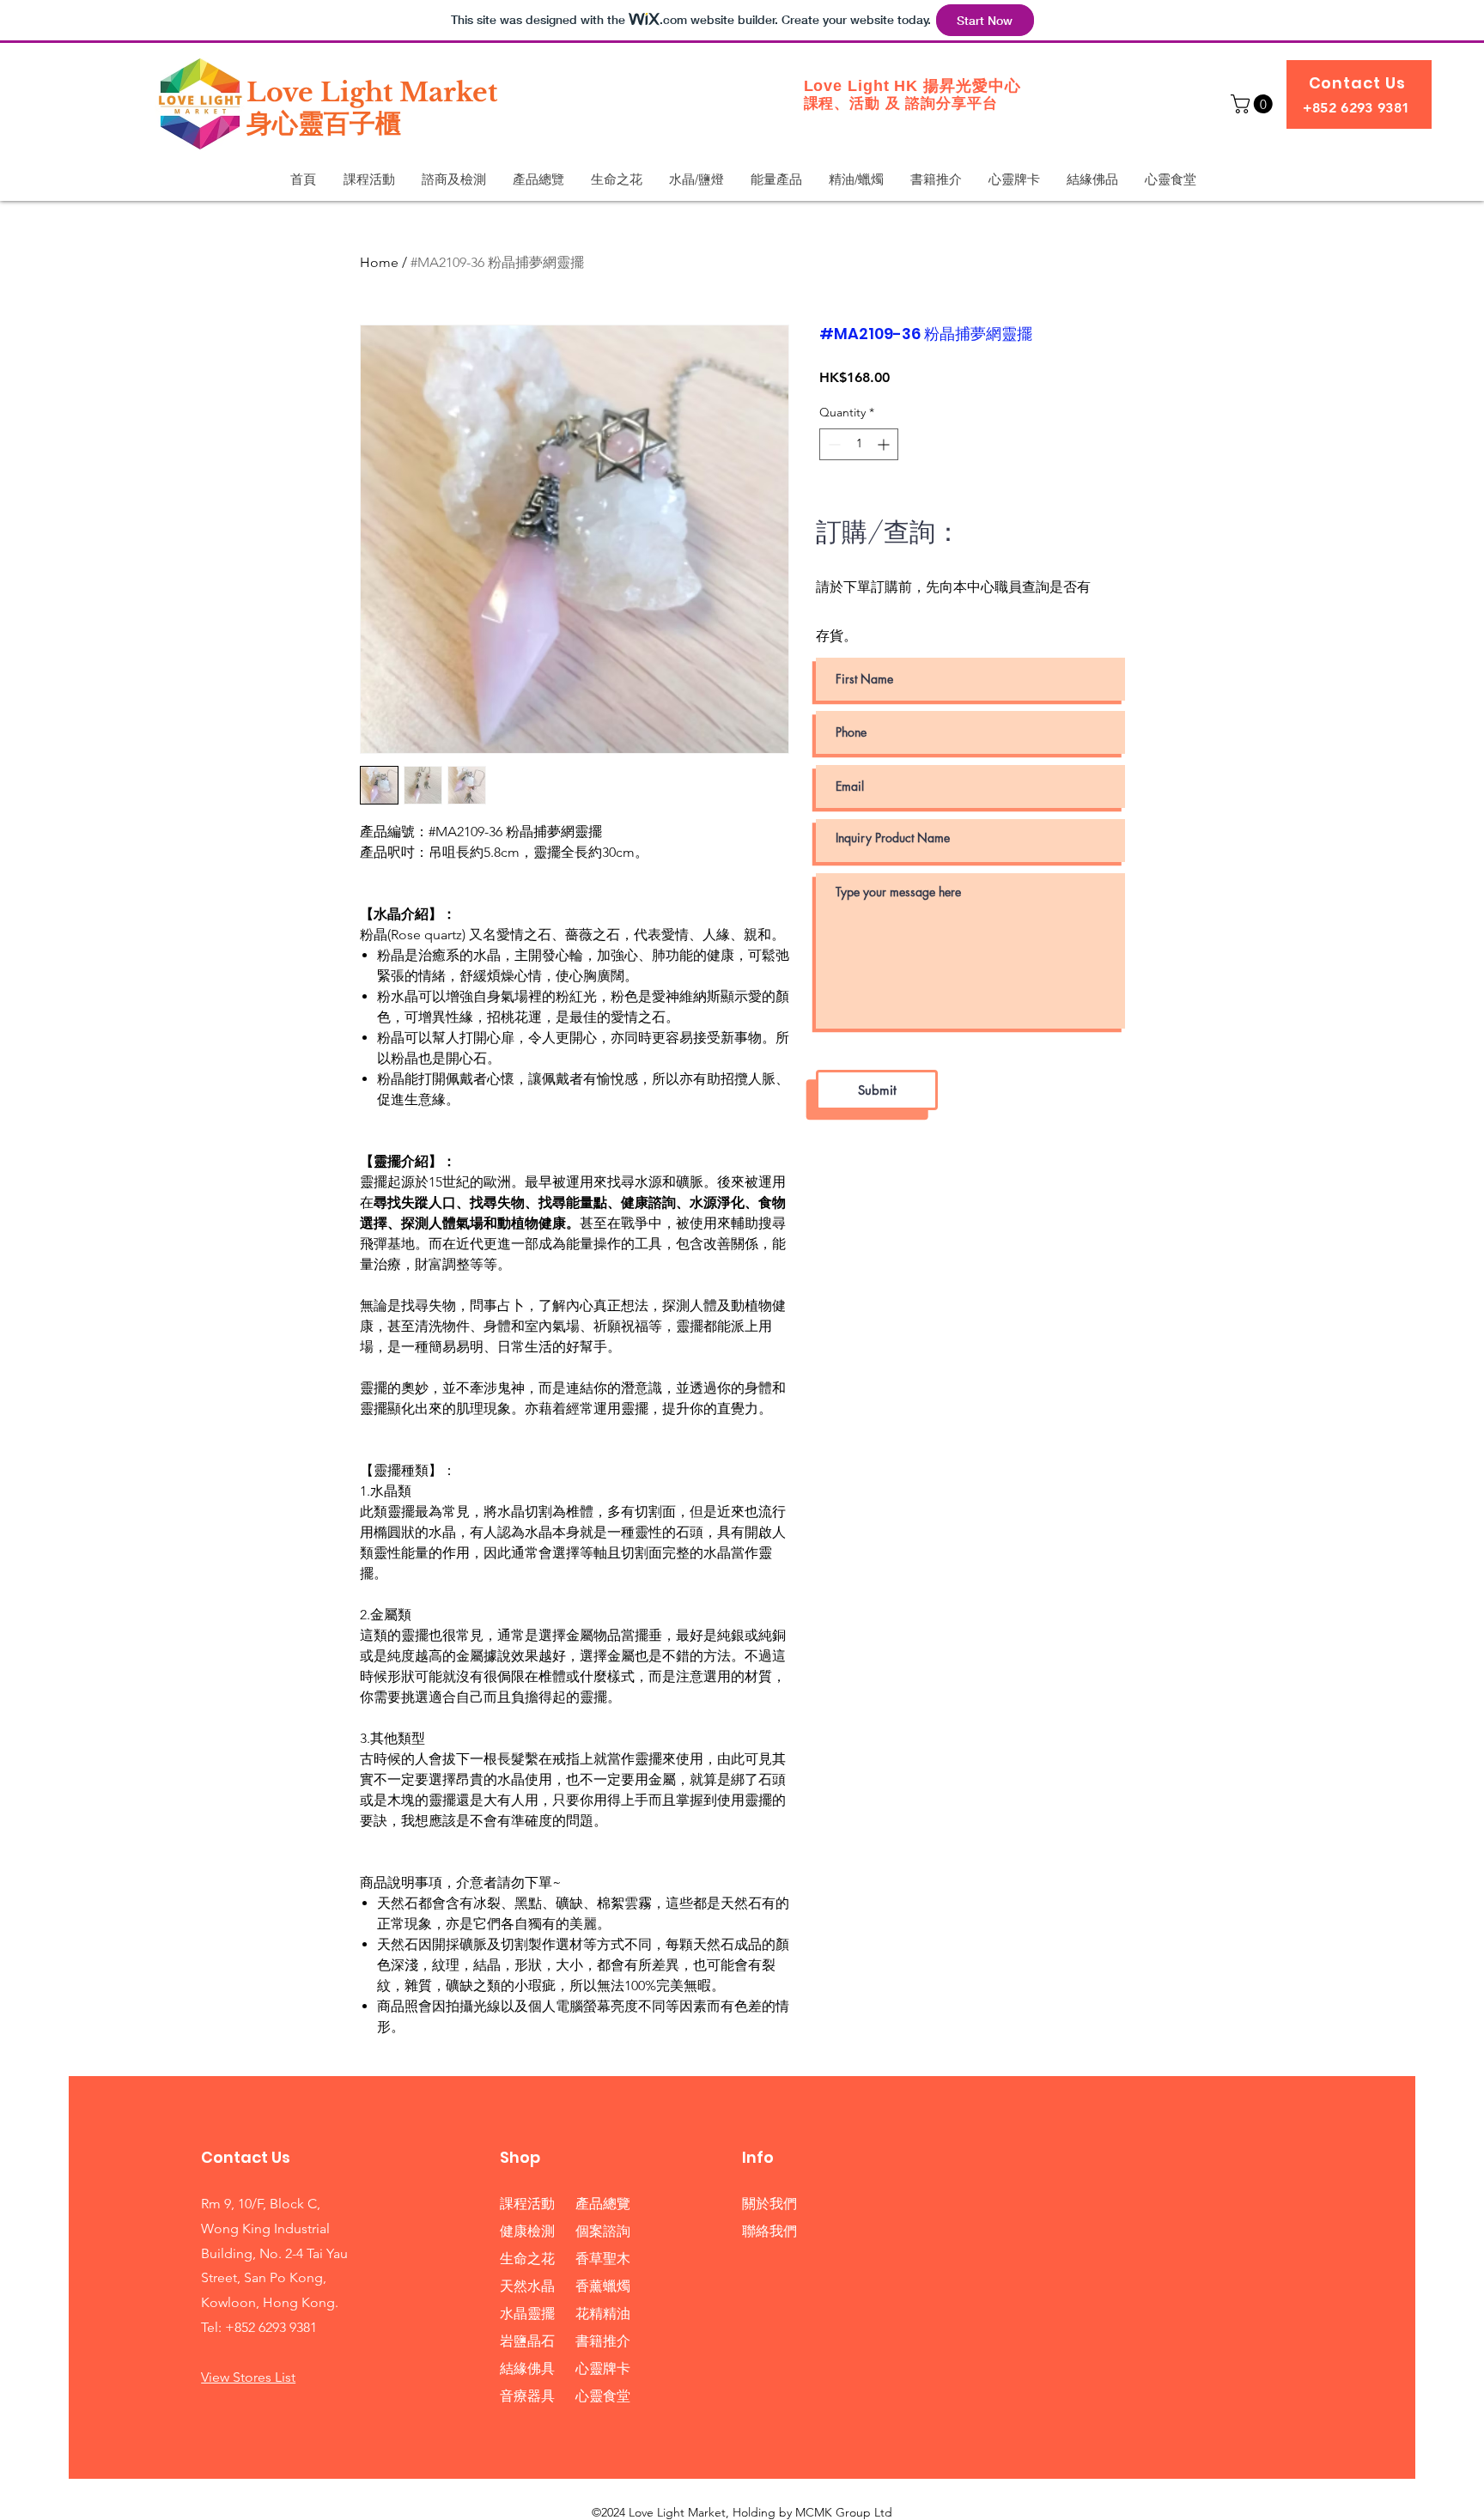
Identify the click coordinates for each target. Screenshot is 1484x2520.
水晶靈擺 (527, 2314)
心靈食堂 (603, 2396)
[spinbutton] (859, 444)
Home (379, 262)
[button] (1254, 104)
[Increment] (885, 444)
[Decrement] (833, 444)
